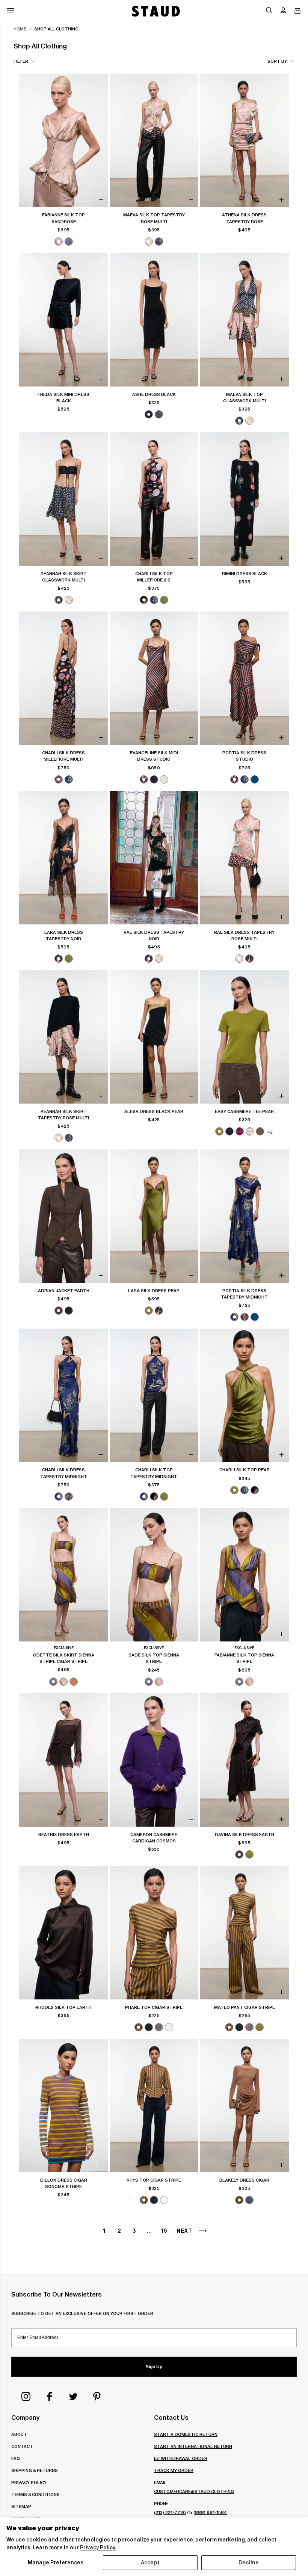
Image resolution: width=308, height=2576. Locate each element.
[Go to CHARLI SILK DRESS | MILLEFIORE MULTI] (64, 678)
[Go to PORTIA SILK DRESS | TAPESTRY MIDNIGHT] (244, 1216)
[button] (283, 11)
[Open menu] (11, 10)
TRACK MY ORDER (174, 2470)
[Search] (269, 11)
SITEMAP (21, 2506)
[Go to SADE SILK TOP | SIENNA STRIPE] (154, 1575)
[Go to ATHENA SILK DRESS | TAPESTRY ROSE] (244, 140)
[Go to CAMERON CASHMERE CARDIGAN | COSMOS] (154, 1760)
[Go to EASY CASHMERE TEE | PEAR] (244, 1037)
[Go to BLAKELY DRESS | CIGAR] (244, 2106)
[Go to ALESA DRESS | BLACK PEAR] (154, 1037)
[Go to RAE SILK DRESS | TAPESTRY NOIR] (154, 858)
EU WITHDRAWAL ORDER (181, 2458)
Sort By (277, 61)
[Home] (155, 11)
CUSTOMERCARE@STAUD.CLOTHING (194, 2491)
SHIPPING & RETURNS (35, 2470)
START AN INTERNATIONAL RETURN (193, 2446)
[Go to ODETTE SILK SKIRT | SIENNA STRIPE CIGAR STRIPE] (64, 1575)
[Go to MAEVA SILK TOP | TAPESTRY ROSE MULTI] (154, 140)
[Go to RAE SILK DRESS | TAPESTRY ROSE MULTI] (244, 858)
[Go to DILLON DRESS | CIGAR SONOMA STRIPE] (64, 2106)
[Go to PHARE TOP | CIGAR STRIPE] (154, 1933)
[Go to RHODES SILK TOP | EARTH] (64, 1933)
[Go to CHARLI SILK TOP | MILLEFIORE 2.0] (154, 499)
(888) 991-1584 (210, 2512)
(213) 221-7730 (170, 2512)
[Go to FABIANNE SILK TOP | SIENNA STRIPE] (244, 1575)
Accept (150, 2562)
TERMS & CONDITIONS (35, 2494)
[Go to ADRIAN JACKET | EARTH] (64, 1216)
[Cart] (297, 11)
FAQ (16, 2458)
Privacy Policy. (98, 2547)
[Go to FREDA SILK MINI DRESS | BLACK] (64, 320)
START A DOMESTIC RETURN (186, 2434)
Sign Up (154, 2367)
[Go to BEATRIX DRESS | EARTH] (64, 1760)
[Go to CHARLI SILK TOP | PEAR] (244, 1395)
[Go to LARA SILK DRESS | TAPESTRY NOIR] (64, 858)
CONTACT (22, 2446)
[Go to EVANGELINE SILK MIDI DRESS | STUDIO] (154, 678)
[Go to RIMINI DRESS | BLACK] (244, 499)
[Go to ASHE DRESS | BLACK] (154, 320)
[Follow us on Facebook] (50, 2396)
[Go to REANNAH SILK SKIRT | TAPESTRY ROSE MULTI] (64, 1037)
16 (164, 2231)
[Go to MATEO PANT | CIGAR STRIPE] (244, 1933)
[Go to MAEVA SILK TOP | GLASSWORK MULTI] (244, 320)
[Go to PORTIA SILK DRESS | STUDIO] (244, 678)
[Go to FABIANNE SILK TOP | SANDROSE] (64, 140)
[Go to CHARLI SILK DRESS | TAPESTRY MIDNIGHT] (64, 1395)
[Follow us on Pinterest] (97, 2396)
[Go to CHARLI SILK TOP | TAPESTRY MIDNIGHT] (154, 1395)
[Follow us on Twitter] (73, 2396)
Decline (249, 2562)
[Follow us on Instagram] (26, 2396)
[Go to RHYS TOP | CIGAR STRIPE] (154, 2106)
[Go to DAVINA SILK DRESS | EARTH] (244, 1760)
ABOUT (19, 2434)
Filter (21, 61)
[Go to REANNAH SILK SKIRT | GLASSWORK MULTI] (64, 499)
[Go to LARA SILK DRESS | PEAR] (154, 1216)
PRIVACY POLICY (29, 2482)
